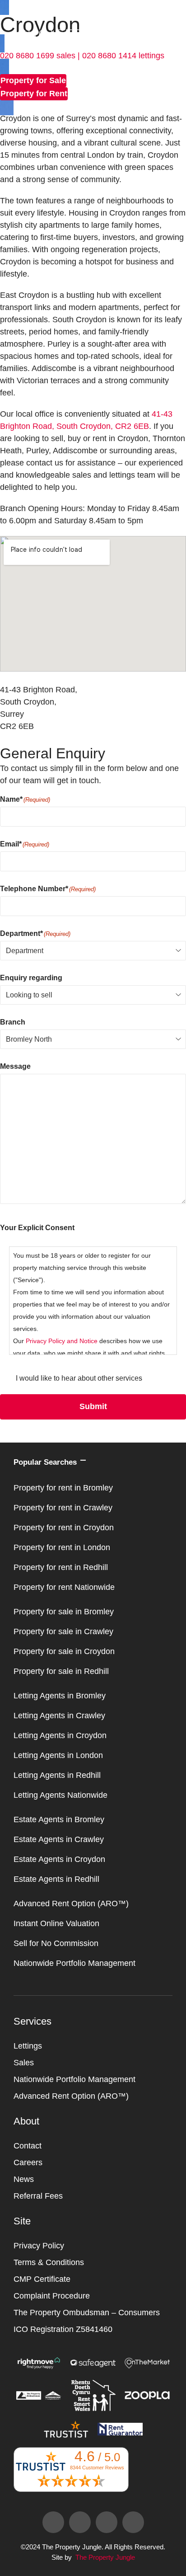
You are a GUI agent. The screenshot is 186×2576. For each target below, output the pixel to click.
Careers (28, 2162)
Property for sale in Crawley (63, 1631)
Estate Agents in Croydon (59, 1859)
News (24, 2179)
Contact (28, 2146)
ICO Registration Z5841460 (63, 2329)
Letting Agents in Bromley (60, 1696)
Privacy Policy (39, 2246)
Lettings (28, 2046)
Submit (93, 1406)
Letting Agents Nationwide (60, 1795)
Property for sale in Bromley (64, 1612)
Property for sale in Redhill (61, 1671)
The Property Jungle (105, 2557)
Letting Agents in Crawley (59, 1716)
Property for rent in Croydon (64, 1528)
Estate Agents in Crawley (59, 1839)
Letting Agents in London (58, 1755)
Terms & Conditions (49, 2262)
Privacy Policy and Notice (62, 1341)
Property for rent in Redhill (61, 1567)
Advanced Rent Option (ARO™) (71, 1904)
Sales (24, 2063)
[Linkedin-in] (133, 2522)
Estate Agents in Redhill (56, 1879)
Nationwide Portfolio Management (74, 1963)
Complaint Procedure (52, 2296)
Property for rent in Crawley (63, 1508)
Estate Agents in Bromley (59, 1819)
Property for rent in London (62, 1547)
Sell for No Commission (56, 1943)
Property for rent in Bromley (63, 1488)
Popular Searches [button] (45, 1462)
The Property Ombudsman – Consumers (87, 2313)
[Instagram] (80, 2522)
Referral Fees (38, 2196)
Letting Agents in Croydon (60, 1735)
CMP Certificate (42, 2279)
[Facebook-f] (53, 2522)
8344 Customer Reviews (97, 2468)
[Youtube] (107, 2522)
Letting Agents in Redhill (57, 1775)
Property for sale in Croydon (64, 1651)
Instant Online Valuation (56, 1923)
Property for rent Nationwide (64, 1587)
